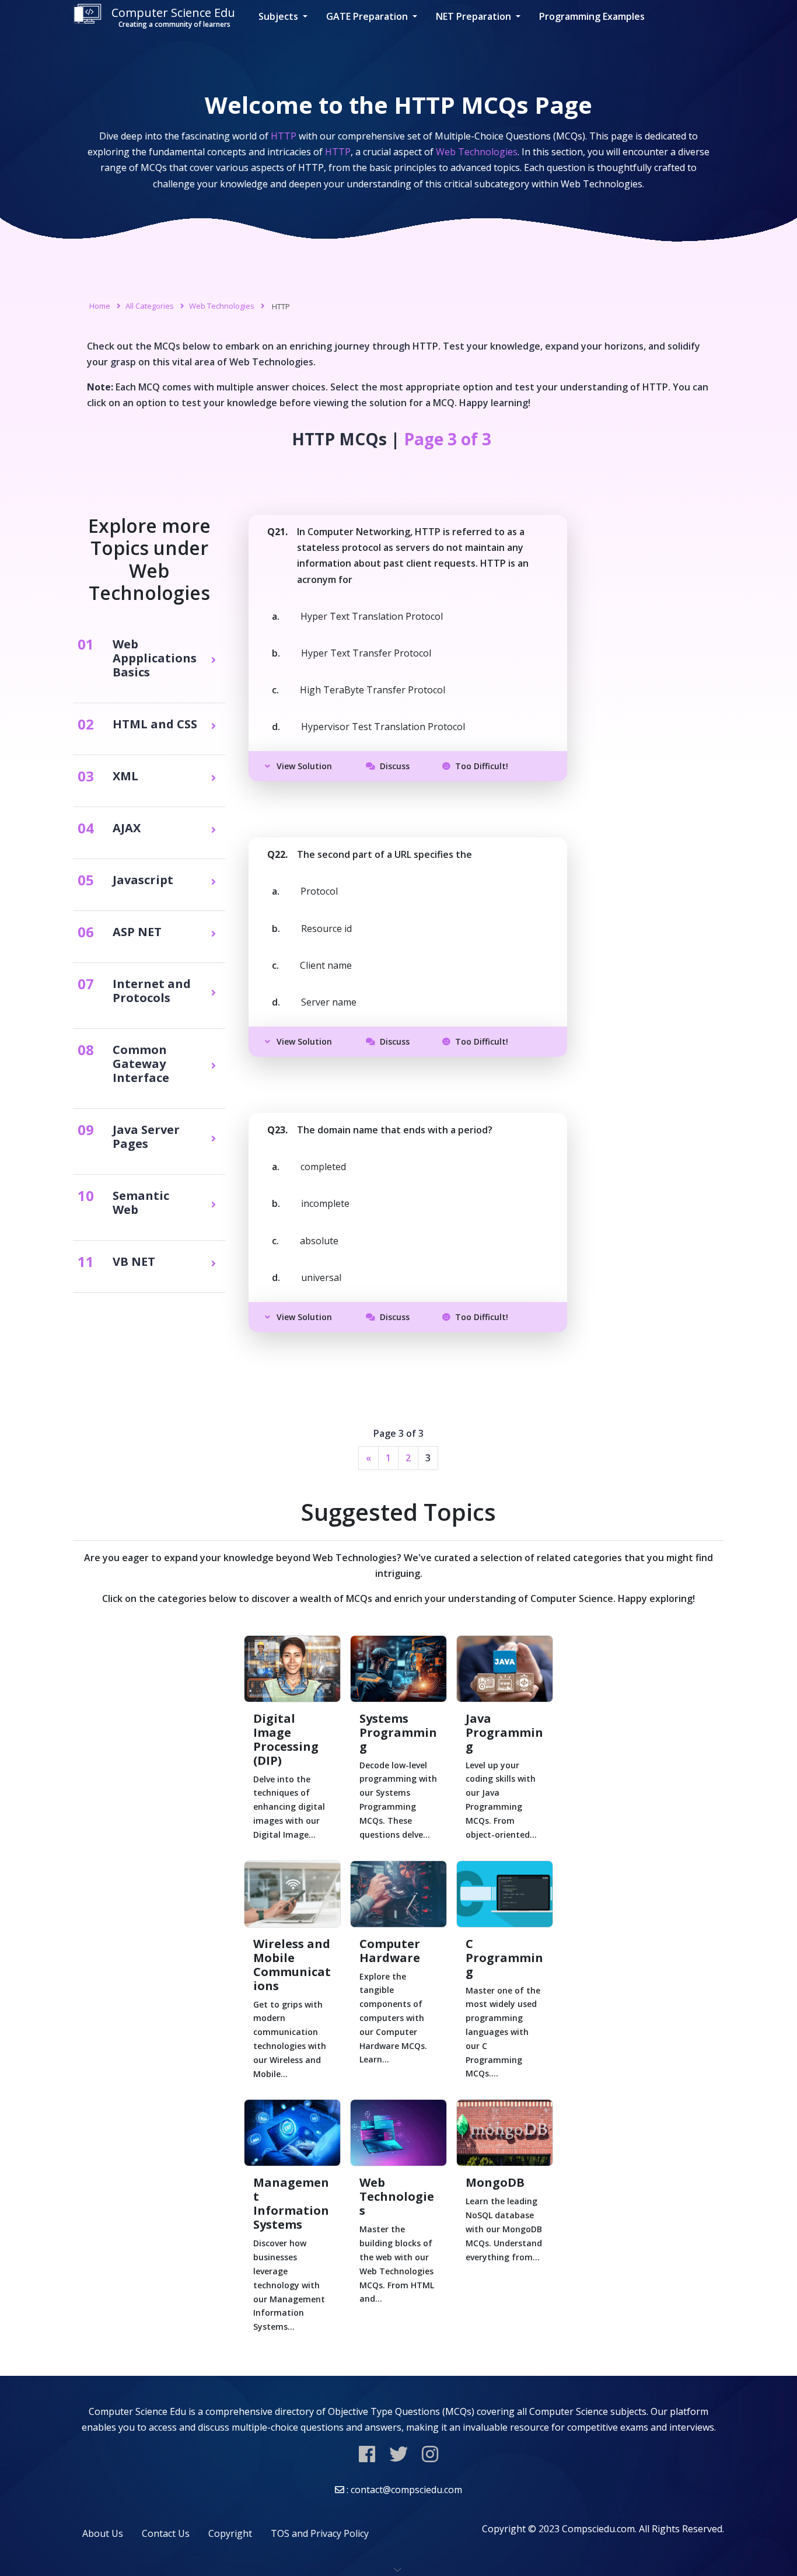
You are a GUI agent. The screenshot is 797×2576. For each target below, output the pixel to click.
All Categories (150, 306)
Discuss (395, 766)
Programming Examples (592, 16)
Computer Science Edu (173, 17)
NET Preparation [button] (475, 16)
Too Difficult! (482, 766)
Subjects (279, 16)
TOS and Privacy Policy (320, 2533)
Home (100, 306)
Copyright (230, 2533)
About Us (103, 2533)
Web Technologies (222, 306)
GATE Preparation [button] (368, 16)
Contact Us (166, 2533)
